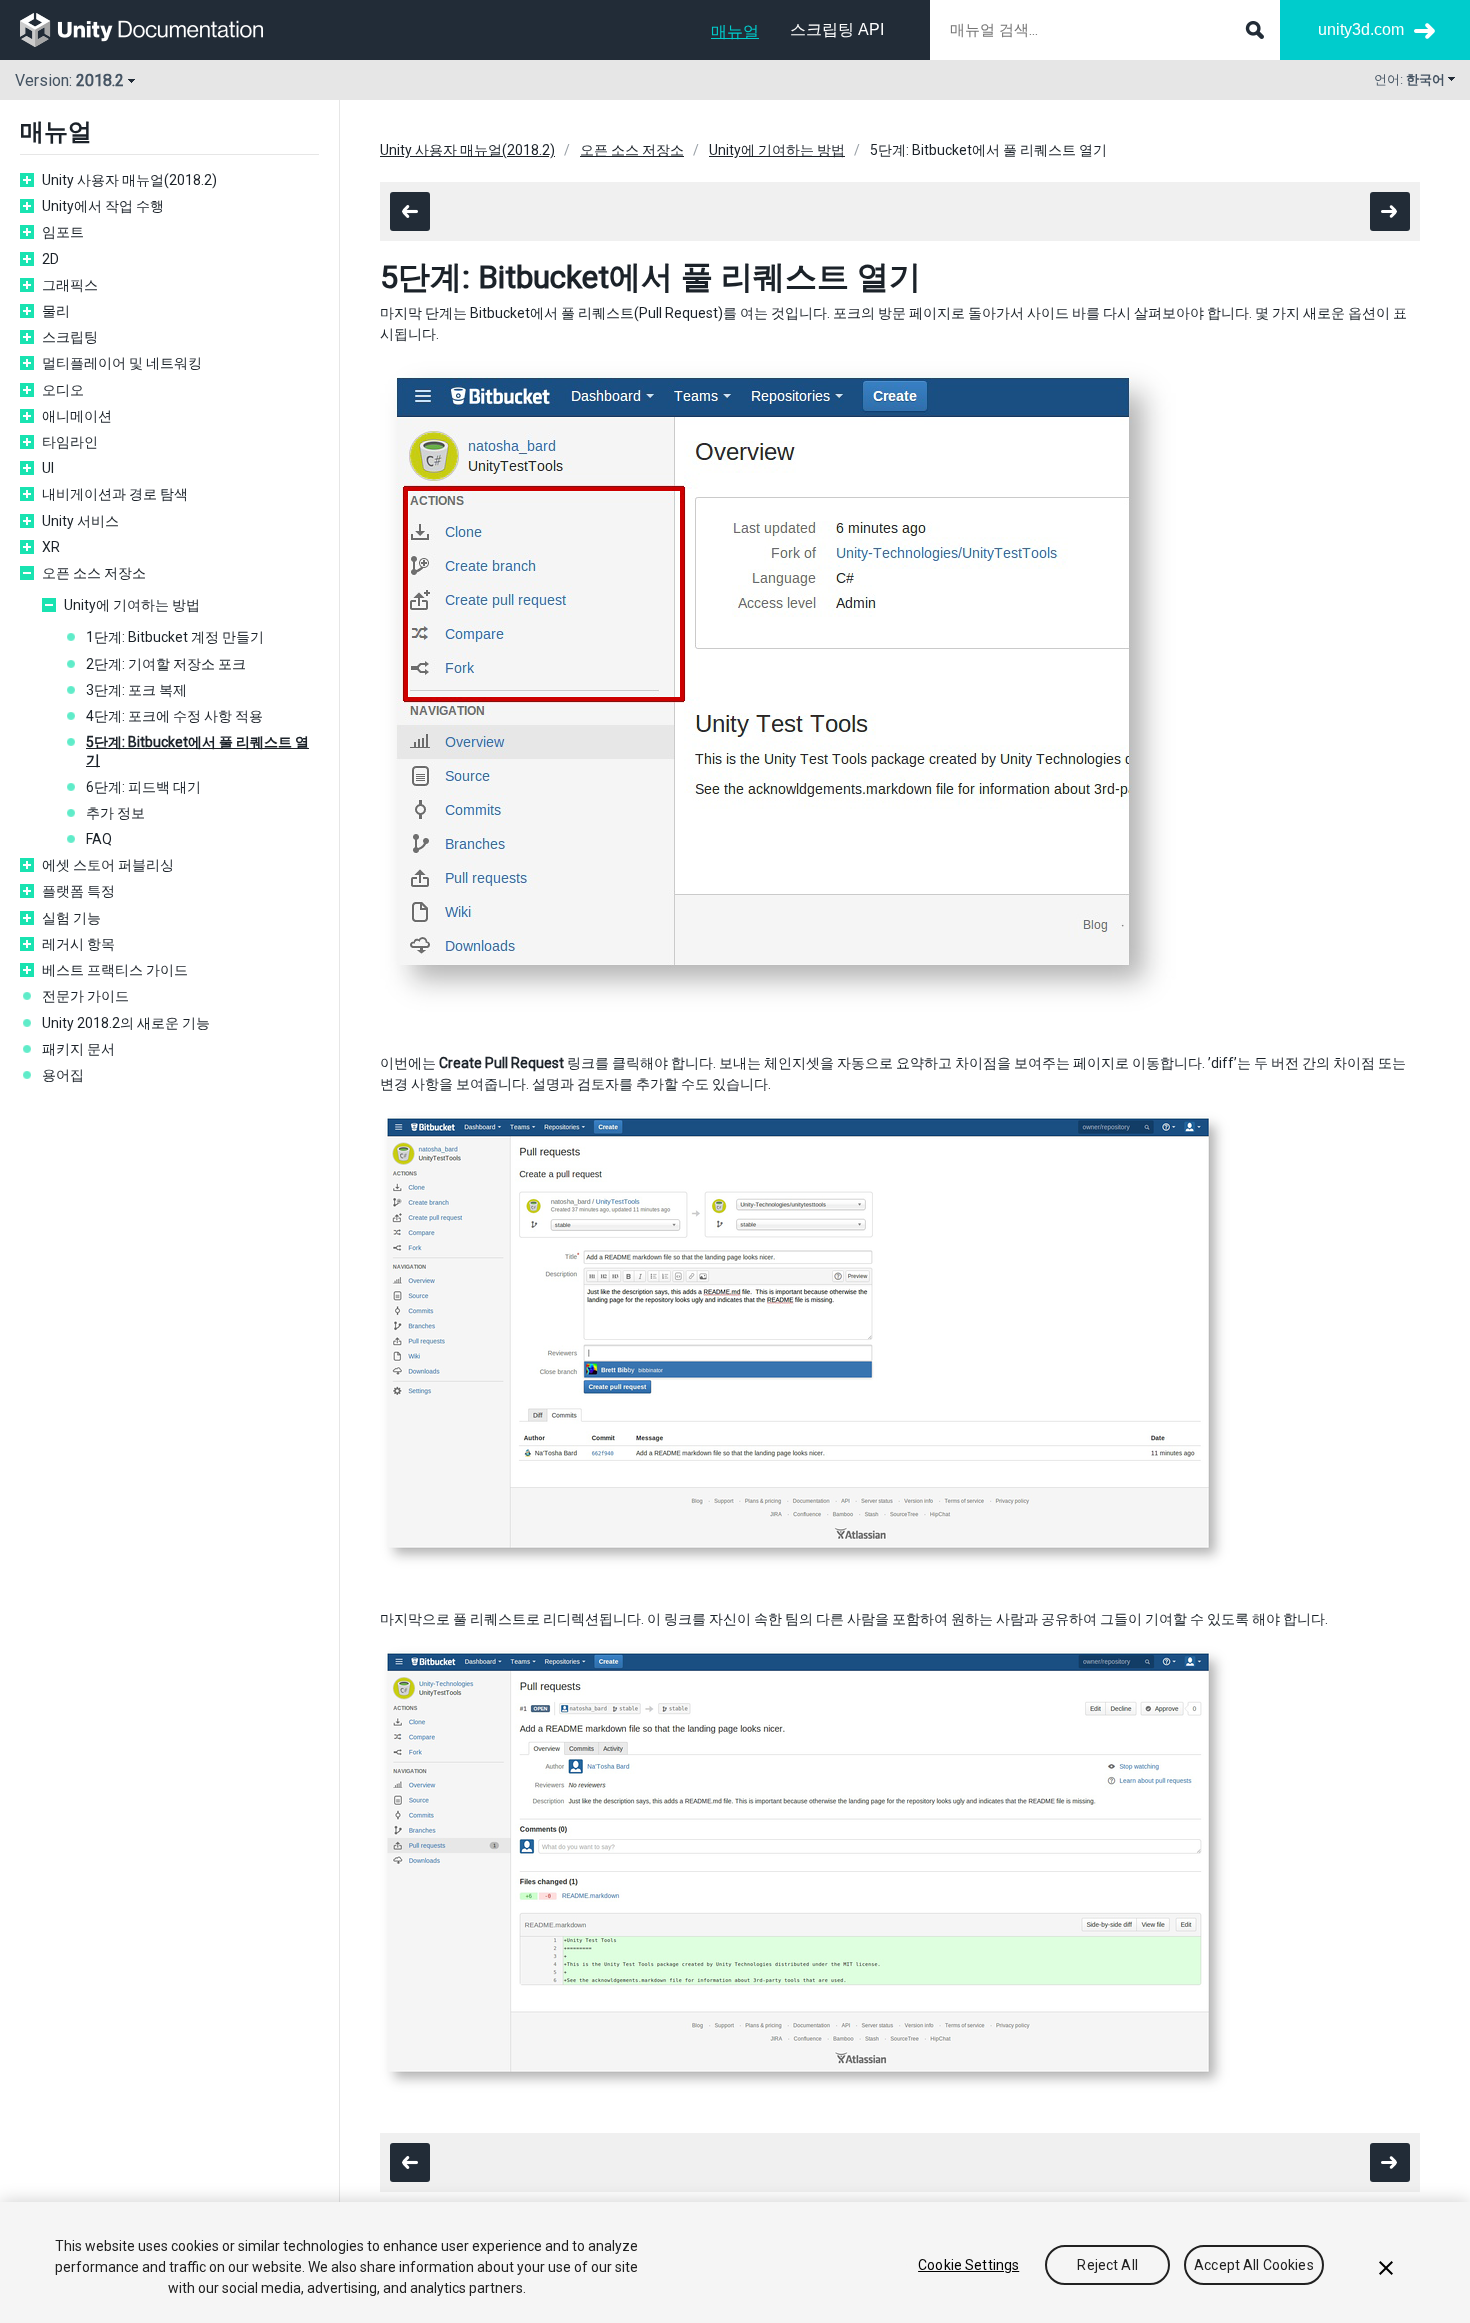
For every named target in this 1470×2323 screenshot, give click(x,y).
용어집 (63, 1075)
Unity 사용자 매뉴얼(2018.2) (129, 180)
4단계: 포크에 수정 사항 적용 (174, 716)
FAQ (99, 839)
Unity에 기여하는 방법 (132, 605)
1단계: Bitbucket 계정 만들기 (175, 637)
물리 (56, 311)
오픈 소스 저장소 (94, 573)
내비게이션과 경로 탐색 (115, 494)
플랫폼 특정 (78, 891)
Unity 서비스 (80, 521)
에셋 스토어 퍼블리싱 (108, 865)
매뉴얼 (735, 31)
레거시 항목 (78, 944)
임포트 (63, 232)
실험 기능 (71, 918)
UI (48, 468)
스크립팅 (70, 337)
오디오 (63, 390)
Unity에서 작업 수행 (103, 206)
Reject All (1107, 2265)
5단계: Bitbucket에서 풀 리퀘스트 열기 (197, 751)
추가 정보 (115, 813)
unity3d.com (1361, 29)
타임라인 (70, 442)
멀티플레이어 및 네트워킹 (122, 363)
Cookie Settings (968, 2265)
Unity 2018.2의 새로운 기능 (126, 1023)
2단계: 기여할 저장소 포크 (166, 664)
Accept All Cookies (1254, 2265)
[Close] (1386, 2268)
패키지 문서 (78, 1049)
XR (51, 547)
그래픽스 (70, 285)
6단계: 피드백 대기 (143, 787)
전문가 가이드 (85, 996)
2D (50, 259)
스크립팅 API (837, 29)
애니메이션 (77, 416)
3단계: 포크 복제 (136, 690)
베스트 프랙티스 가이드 (115, 970)
